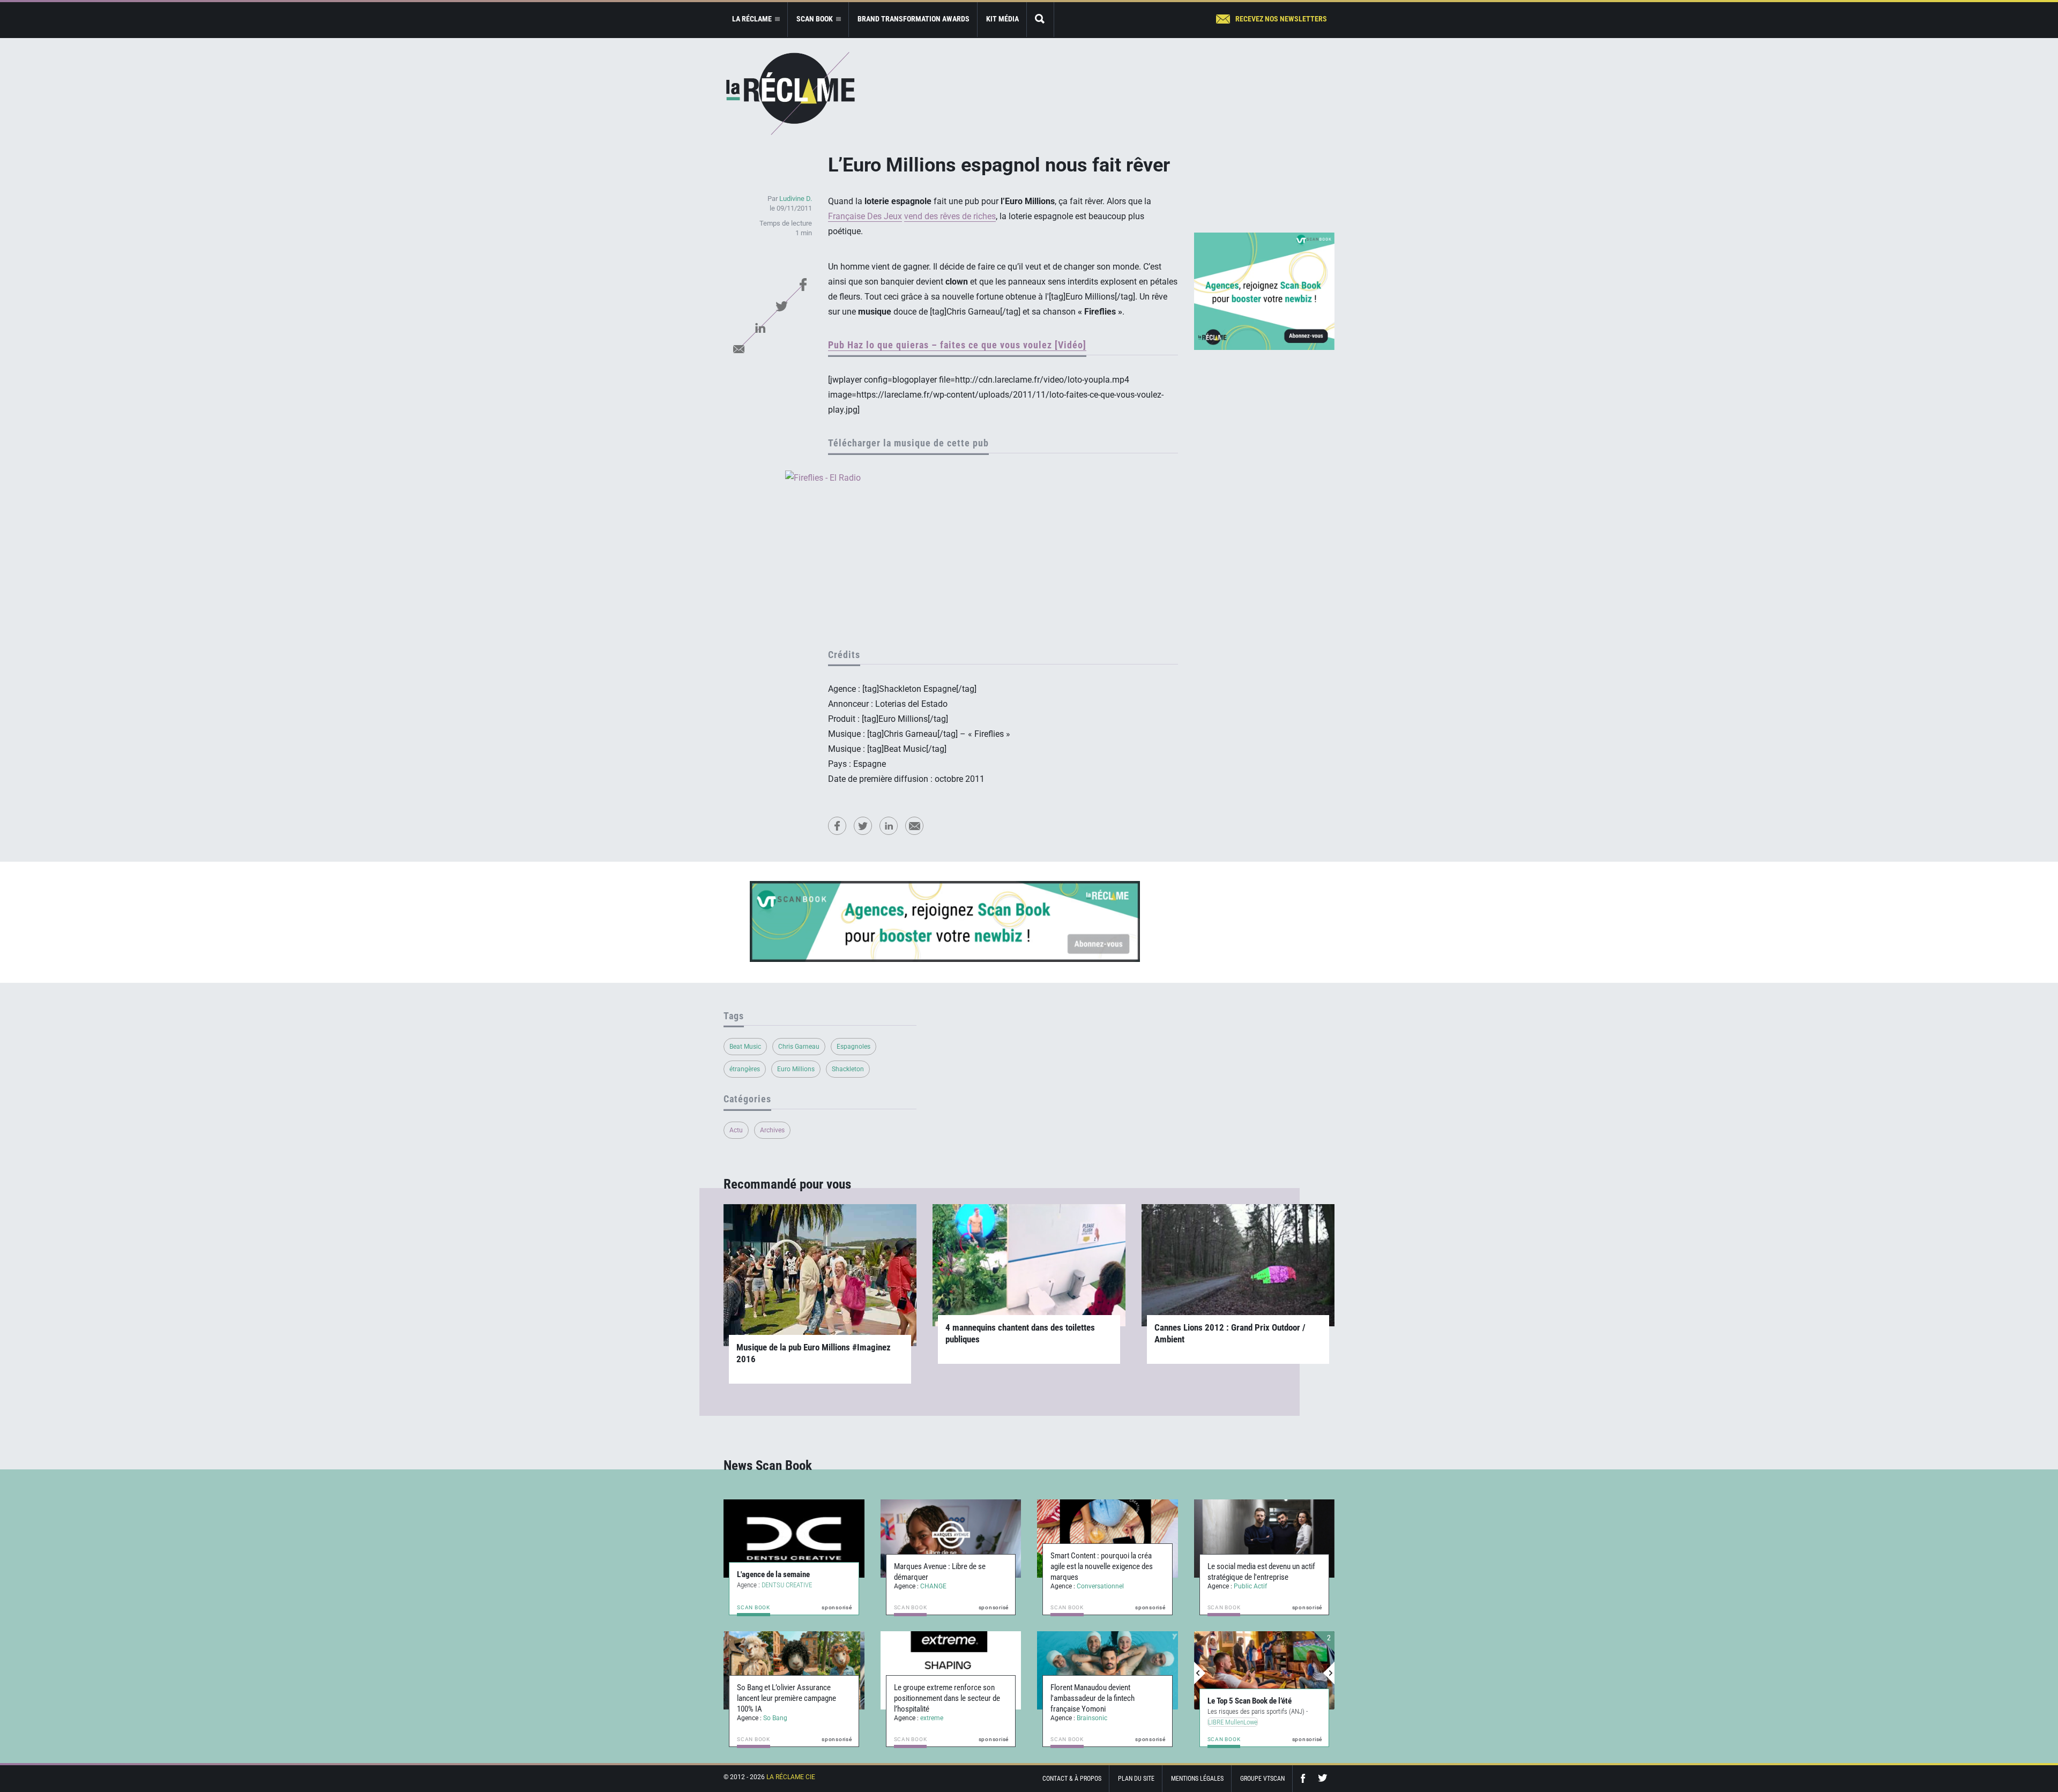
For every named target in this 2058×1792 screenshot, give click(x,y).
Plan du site (1136, 1779)
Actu (736, 1130)
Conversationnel (1100, 1586)
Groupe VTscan (1262, 1779)
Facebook (803, 285)
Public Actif (1250, 1586)
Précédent (1200, 1673)
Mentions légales (1197, 1779)
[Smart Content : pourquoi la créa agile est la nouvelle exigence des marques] (1108, 1539)
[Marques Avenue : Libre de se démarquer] (951, 1539)
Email (739, 349)
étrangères (745, 1069)
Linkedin (760, 327)
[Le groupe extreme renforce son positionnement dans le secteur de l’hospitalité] (951, 1670)
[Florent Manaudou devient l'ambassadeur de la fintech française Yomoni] (1108, 1670)
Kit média (1002, 19)
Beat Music (745, 1047)
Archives (772, 1130)
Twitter (781, 306)
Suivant (1329, 1673)
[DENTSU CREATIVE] (794, 1539)
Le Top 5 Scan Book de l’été (1250, 1701)
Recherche (1040, 20)
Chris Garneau (799, 1047)
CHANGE (933, 1586)
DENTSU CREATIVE (787, 1585)
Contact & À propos (1072, 1779)
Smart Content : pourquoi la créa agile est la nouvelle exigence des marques (1102, 1566)
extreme (932, 1718)
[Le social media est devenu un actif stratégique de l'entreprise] (1265, 1539)
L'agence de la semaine (773, 1574)
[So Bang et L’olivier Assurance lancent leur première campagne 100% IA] (794, 1670)
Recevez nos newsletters (1281, 19)
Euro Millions (796, 1069)
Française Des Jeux (865, 216)
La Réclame (791, 94)
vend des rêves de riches (950, 216)
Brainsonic (1092, 1718)
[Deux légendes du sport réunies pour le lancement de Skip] (1265, 1670)
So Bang (775, 1718)
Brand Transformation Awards (914, 19)
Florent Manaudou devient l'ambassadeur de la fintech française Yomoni (1093, 1698)
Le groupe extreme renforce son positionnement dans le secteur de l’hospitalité (947, 1698)
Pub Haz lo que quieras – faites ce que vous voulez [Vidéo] (957, 345)
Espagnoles (853, 1047)
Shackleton (848, 1069)
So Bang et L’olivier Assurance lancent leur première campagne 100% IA (786, 1698)
